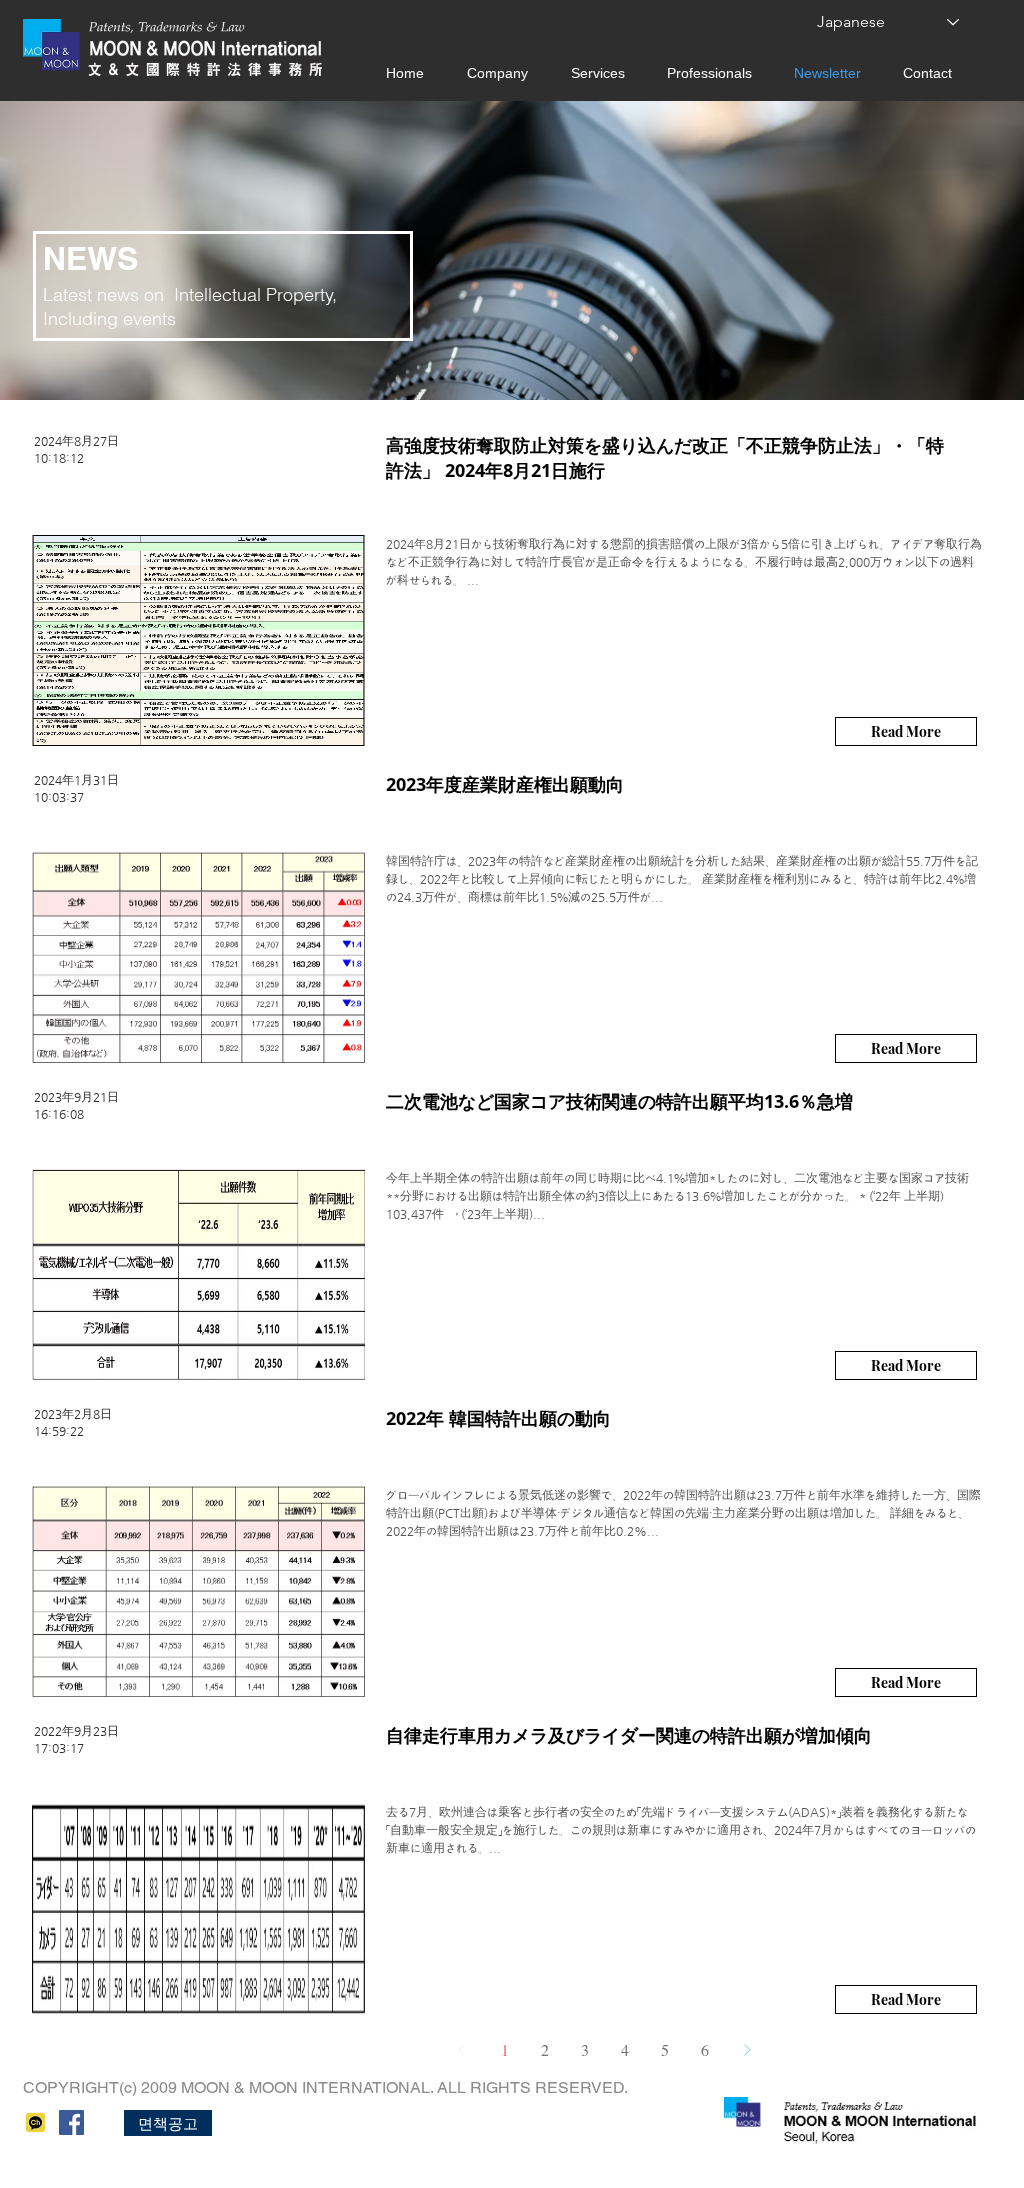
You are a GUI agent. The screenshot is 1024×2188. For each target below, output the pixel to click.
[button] (168, 2123)
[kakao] (35, 2122)
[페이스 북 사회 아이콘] (71, 2122)
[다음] (747, 2050)
